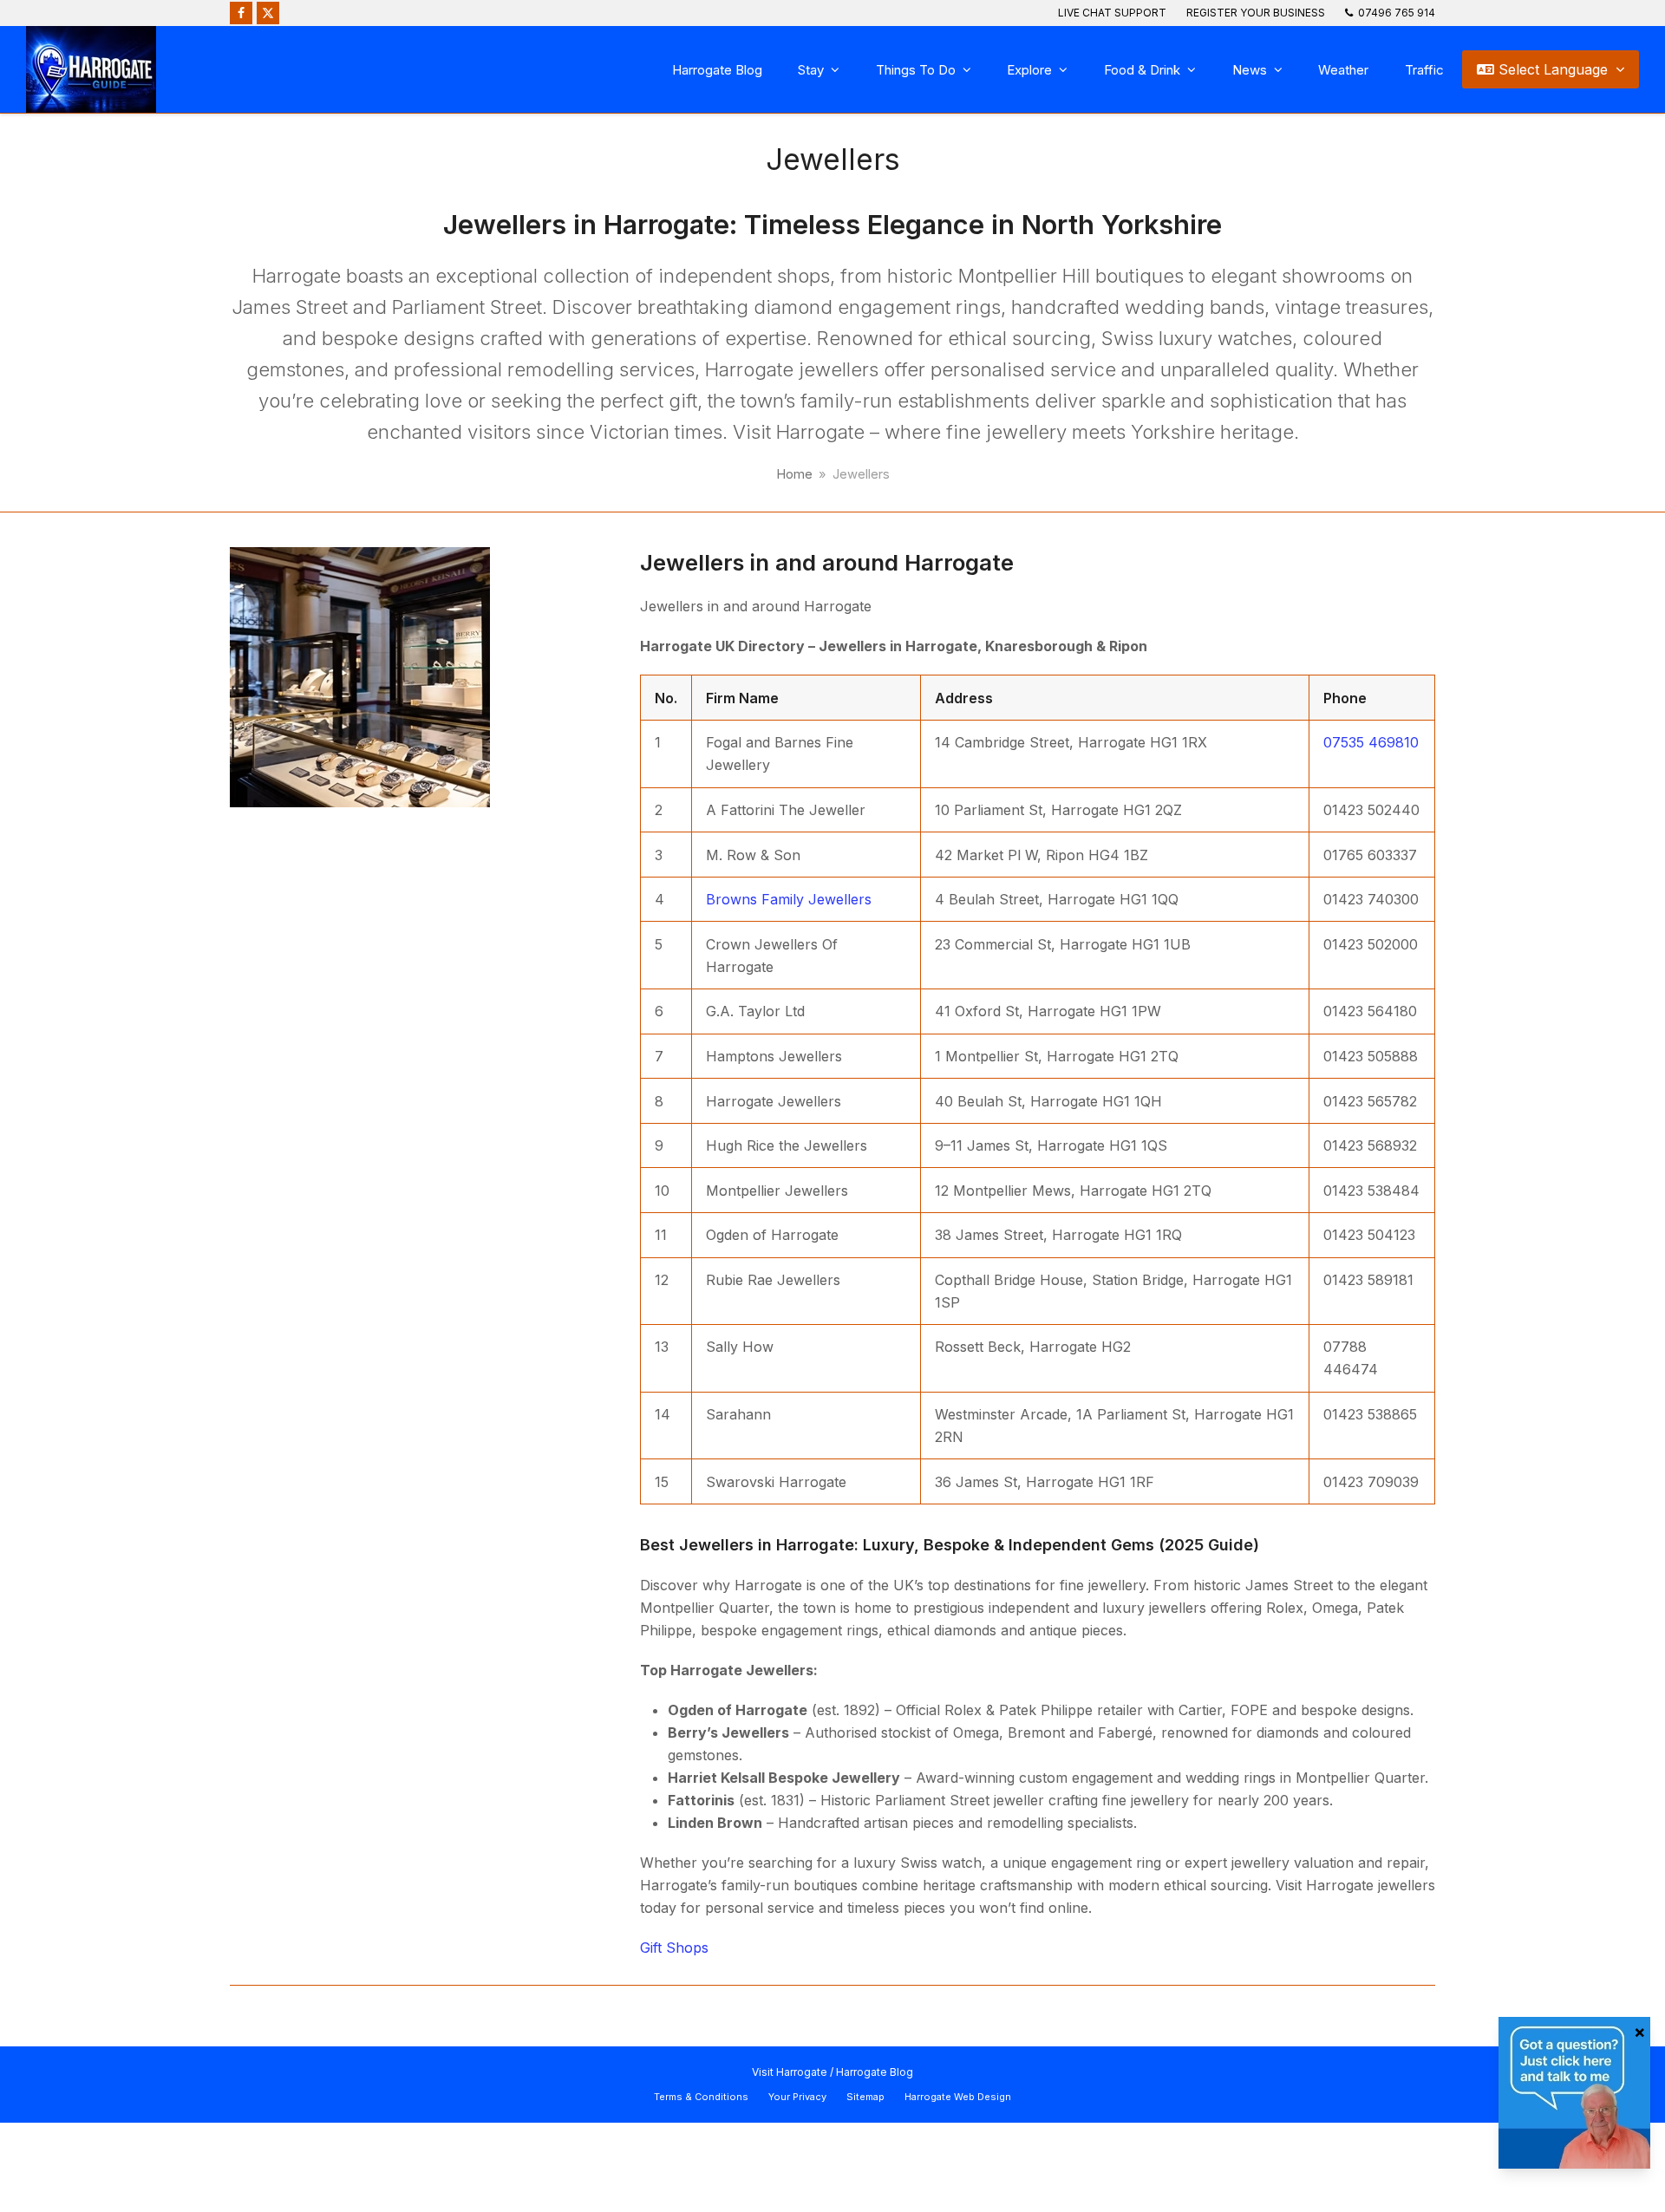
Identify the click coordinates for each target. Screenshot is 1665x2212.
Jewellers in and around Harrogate (827, 562)
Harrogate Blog (875, 2072)
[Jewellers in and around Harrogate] (360, 675)
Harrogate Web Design (958, 2097)
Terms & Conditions (701, 2097)
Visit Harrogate (790, 2072)
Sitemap (865, 2097)
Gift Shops (674, 1948)
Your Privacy (797, 2097)
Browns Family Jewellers (789, 899)
